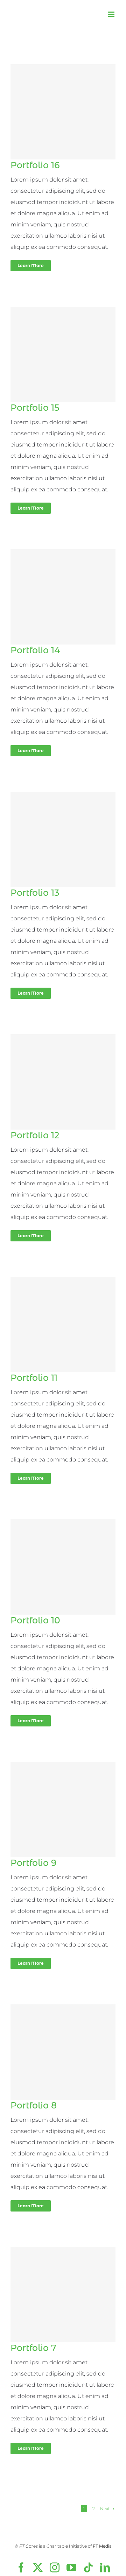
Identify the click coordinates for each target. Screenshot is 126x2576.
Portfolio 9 (33, 1863)
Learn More (31, 265)
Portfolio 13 (35, 893)
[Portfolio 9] (63, 1810)
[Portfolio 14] (63, 597)
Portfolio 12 (35, 1135)
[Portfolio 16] (63, 112)
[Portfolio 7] (63, 2295)
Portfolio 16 (35, 165)
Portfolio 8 (34, 2105)
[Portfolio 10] (63, 1567)
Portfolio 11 (34, 1378)
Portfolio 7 (33, 2348)
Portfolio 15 (35, 408)
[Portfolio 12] (63, 1082)
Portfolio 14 (35, 650)
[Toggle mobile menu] (112, 14)
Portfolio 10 (35, 1620)
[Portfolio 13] (63, 839)
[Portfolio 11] (63, 1324)
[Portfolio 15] (63, 354)
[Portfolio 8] (63, 2052)
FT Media (102, 2546)
